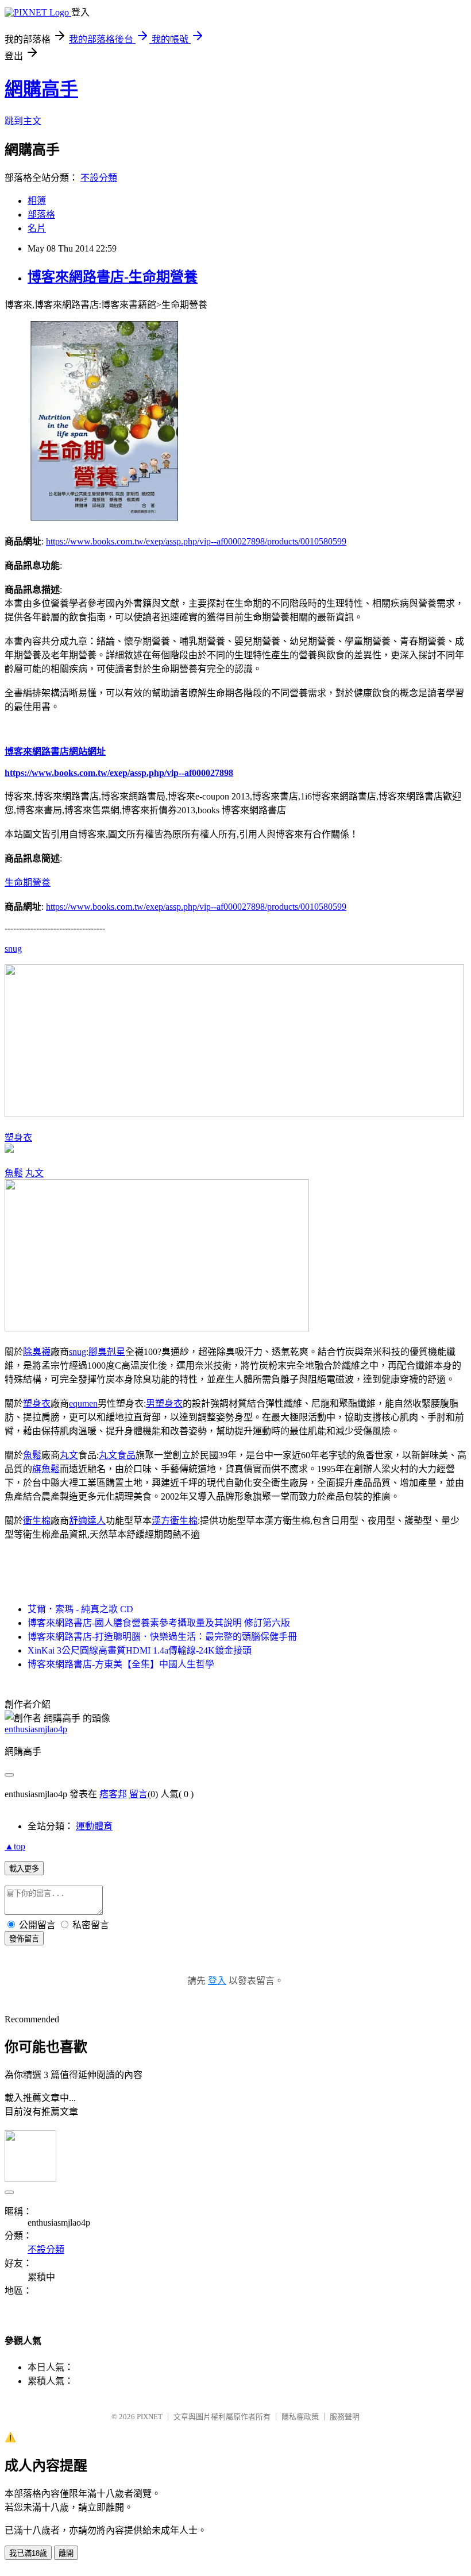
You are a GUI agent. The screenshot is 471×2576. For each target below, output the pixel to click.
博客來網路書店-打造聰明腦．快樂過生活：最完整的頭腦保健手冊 (162, 1637)
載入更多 (24, 1869)
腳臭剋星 (107, 1352)
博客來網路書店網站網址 (55, 752)
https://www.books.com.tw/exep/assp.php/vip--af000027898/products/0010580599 (196, 541)
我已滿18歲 (28, 2553)
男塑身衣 (164, 1403)
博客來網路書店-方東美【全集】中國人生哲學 (121, 1664)
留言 (138, 1794)
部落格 (41, 215)
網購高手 (41, 89)
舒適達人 (87, 1521)
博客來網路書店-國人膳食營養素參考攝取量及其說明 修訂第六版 (159, 1623)
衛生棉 (37, 1521)
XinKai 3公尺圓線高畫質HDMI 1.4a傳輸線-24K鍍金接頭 (140, 1650)
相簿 (37, 201)
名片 (37, 228)
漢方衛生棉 (175, 1521)
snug (13, 949)
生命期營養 (28, 883)
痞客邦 (113, 1794)
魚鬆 (14, 1173)
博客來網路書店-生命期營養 (113, 277)
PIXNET (150, 2417)
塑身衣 (18, 1138)
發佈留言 (24, 1939)
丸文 (34, 1173)
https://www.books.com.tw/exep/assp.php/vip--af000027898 (119, 773)
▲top (15, 1846)
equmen (83, 1403)
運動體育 (94, 1826)
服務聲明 (345, 2417)
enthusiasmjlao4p (36, 1729)
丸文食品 (117, 1455)
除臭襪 (37, 1352)
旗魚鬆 (46, 1469)
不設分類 (99, 178)
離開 (66, 2553)
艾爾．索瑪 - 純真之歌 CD (80, 1609)
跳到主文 (23, 121)
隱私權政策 (300, 2417)
